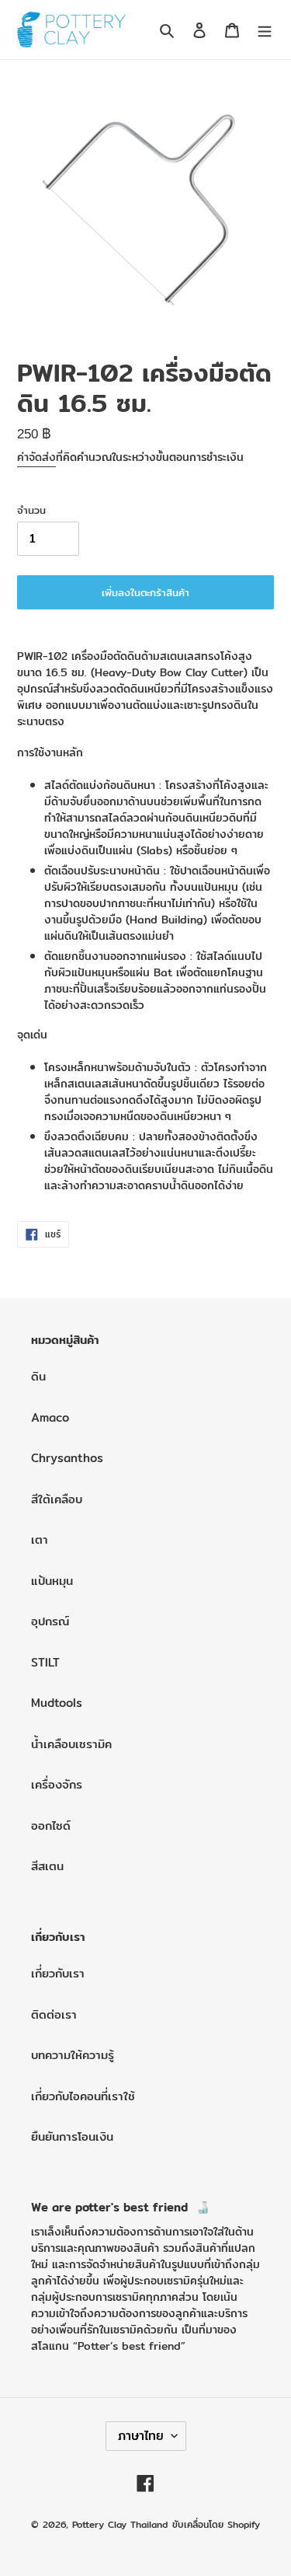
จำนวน (31, 510)
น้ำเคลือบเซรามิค (71, 1744)
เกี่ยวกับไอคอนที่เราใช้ (83, 2096)
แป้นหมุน (52, 1581)
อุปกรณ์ (50, 1621)
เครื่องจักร (57, 1784)
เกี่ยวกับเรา (58, 1973)
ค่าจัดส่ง (36, 457)
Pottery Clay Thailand (120, 2524)
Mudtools (57, 1703)
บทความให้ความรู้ (73, 2055)
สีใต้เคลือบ (57, 1499)
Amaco (50, 1417)
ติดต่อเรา (54, 2014)
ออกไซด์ (51, 1826)
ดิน (38, 1376)
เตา (40, 1539)
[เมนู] (265, 30)
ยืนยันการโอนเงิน (72, 2136)
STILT (45, 1662)
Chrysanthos (67, 1458)
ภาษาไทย (141, 2436)
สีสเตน (47, 1866)
